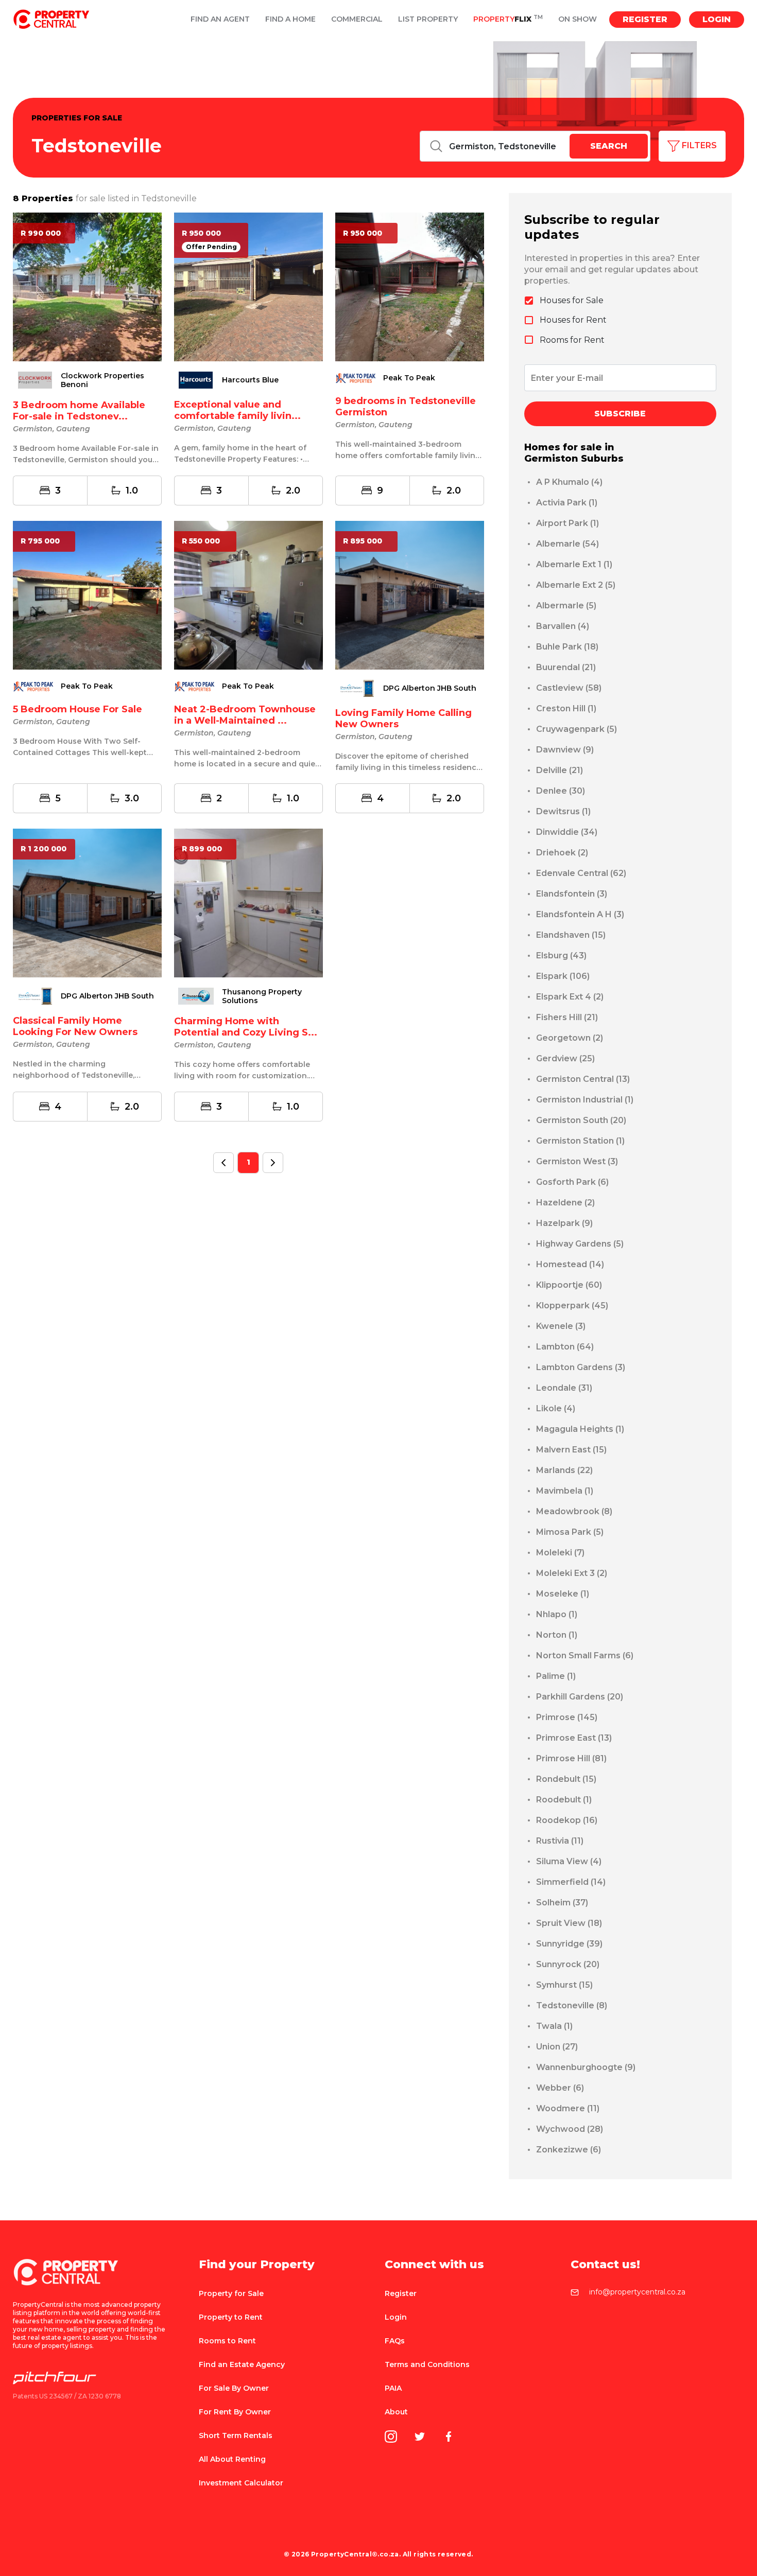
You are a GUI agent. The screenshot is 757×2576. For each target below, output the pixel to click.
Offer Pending (211, 247)
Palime (556, 1676)
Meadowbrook (574, 1511)
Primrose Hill (571, 1758)
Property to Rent (231, 2317)
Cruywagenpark (577, 729)
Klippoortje (569, 1285)
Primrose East (574, 1738)
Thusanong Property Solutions (262, 996)
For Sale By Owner (234, 2388)
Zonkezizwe (569, 2150)
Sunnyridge (569, 1944)
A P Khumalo (569, 482)
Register (645, 19)
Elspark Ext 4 (570, 997)
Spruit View (569, 1923)
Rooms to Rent (227, 2341)
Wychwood (570, 2129)
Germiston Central (583, 1079)
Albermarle (566, 606)
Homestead (570, 1264)
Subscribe (620, 414)
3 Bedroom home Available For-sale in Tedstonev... (79, 411)
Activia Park (567, 503)
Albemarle (567, 544)
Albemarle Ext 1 (574, 564)
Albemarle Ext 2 (576, 585)
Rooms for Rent (572, 340)
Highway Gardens (580, 1244)
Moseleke (563, 1594)
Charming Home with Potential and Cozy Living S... (246, 1027)
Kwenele (561, 1326)
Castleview (569, 688)
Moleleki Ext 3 (572, 1573)
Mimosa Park (570, 1532)
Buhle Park (567, 647)
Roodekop (567, 1820)
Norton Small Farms (585, 1655)
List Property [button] (428, 19)
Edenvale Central (581, 873)
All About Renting (232, 2459)
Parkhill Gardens (580, 1697)
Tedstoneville (572, 2005)
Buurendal (566, 667)
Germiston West (577, 1161)
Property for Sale (231, 2293)
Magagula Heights (580, 1429)
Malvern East (571, 1450)
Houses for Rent (573, 320)
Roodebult (564, 1800)
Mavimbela (565, 1491)
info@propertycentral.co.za (637, 2292)
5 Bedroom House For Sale (78, 709)
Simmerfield (571, 1882)
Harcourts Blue (250, 380)
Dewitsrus (563, 811)
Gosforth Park (572, 1182)
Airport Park (567, 523)
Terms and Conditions (427, 2364)
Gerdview (565, 1058)
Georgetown (570, 1038)
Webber (560, 2088)
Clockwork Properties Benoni (102, 380)
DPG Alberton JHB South (430, 688)
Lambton (565, 1347)
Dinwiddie (567, 832)
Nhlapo (557, 1614)
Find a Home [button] (290, 19)
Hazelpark (564, 1223)
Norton (557, 1635)
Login (717, 19)
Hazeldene (565, 1203)
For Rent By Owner (235, 2412)
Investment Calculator (241, 2483)
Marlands (564, 1470)
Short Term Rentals (236, 2435)
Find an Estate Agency (242, 2364)
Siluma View (569, 1861)
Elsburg (561, 956)
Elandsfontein (572, 894)
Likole (556, 1408)
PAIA (393, 2388)
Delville (560, 770)
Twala (554, 2026)
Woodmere (568, 2108)
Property (508, 19)
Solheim (562, 1903)
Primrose (567, 1717)
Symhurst (564, 1985)
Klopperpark (572, 1305)
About (396, 2412)
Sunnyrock (568, 1964)
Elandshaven (571, 935)
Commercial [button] (357, 19)
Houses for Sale (572, 300)
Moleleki (560, 1553)
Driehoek (562, 853)
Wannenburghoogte (586, 2067)
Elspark (563, 976)
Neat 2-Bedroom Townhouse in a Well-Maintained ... (245, 715)
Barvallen (563, 626)
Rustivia (560, 1841)
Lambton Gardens (581, 1367)
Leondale (564, 1388)
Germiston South (581, 1120)
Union (557, 2047)
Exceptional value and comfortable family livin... (237, 410)
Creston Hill (566, 708)
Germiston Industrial (585, 1100)
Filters (698, 145)
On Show (578, 19)
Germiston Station (580, 1141)
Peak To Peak (409, 378)
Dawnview (565, 750)
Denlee (561, 791)
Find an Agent (220, 19)
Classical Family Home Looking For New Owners (75, 1026)
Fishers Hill (567, 1017)
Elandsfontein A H (580, 914)
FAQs (395, 2341)
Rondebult (566, 1779)
